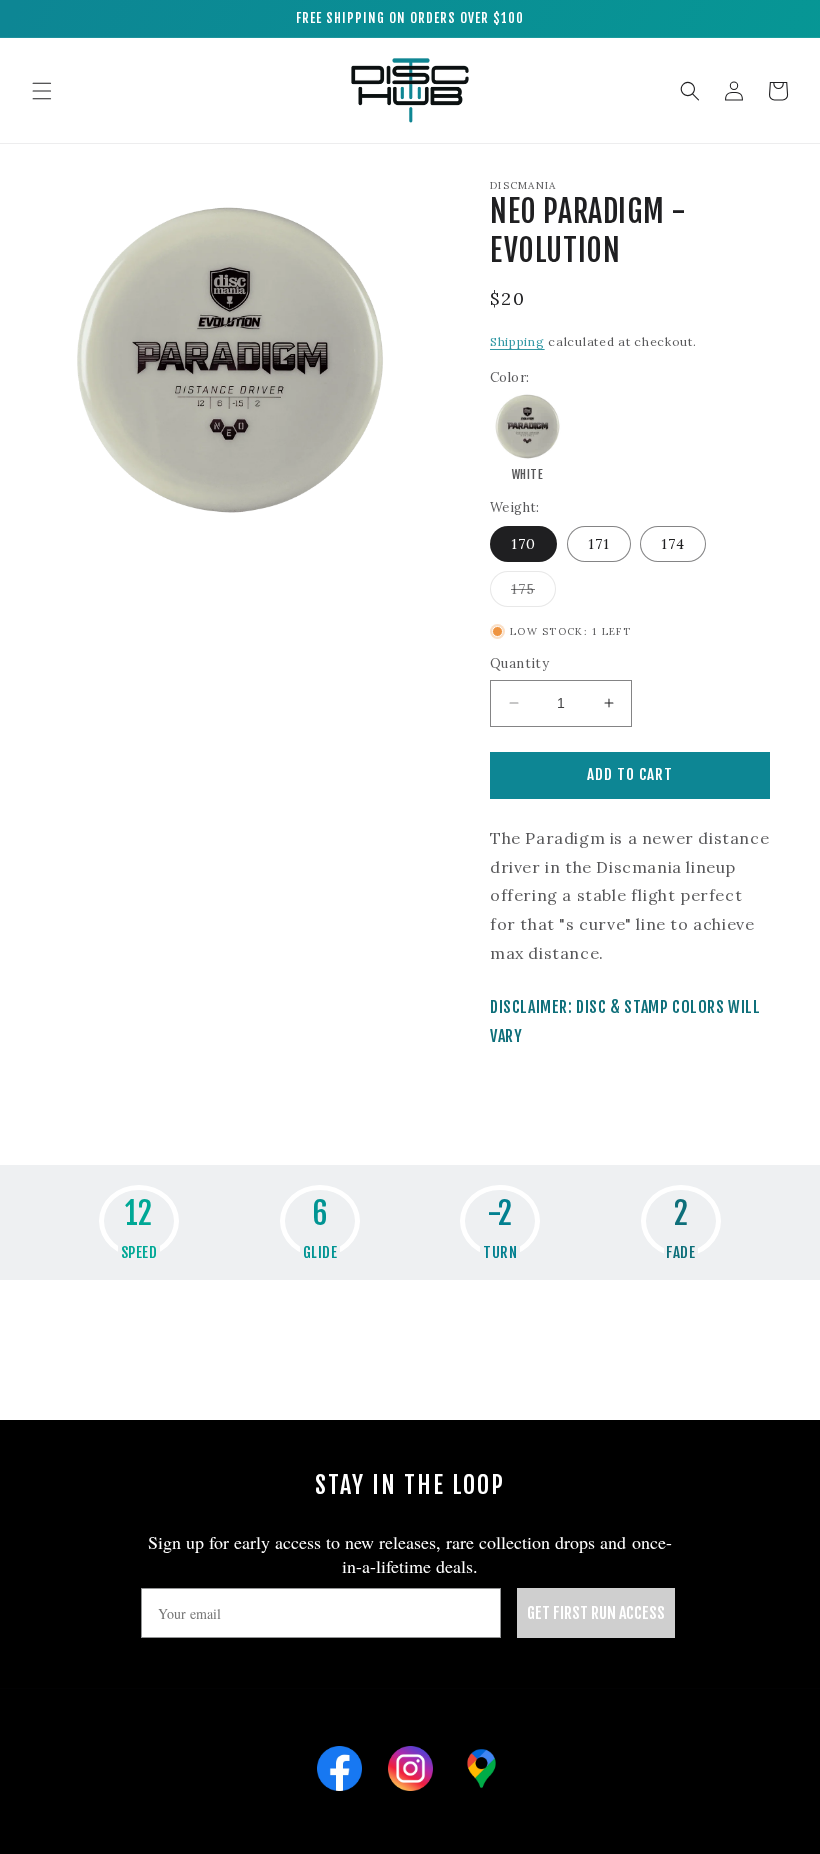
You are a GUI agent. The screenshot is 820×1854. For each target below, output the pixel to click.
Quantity (519, 663)
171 (599, 544)
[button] (42, 91)
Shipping (517, 341)
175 (533, 593)
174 (673, 544)
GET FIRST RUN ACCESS (596, 1613)
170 (523, 544)
